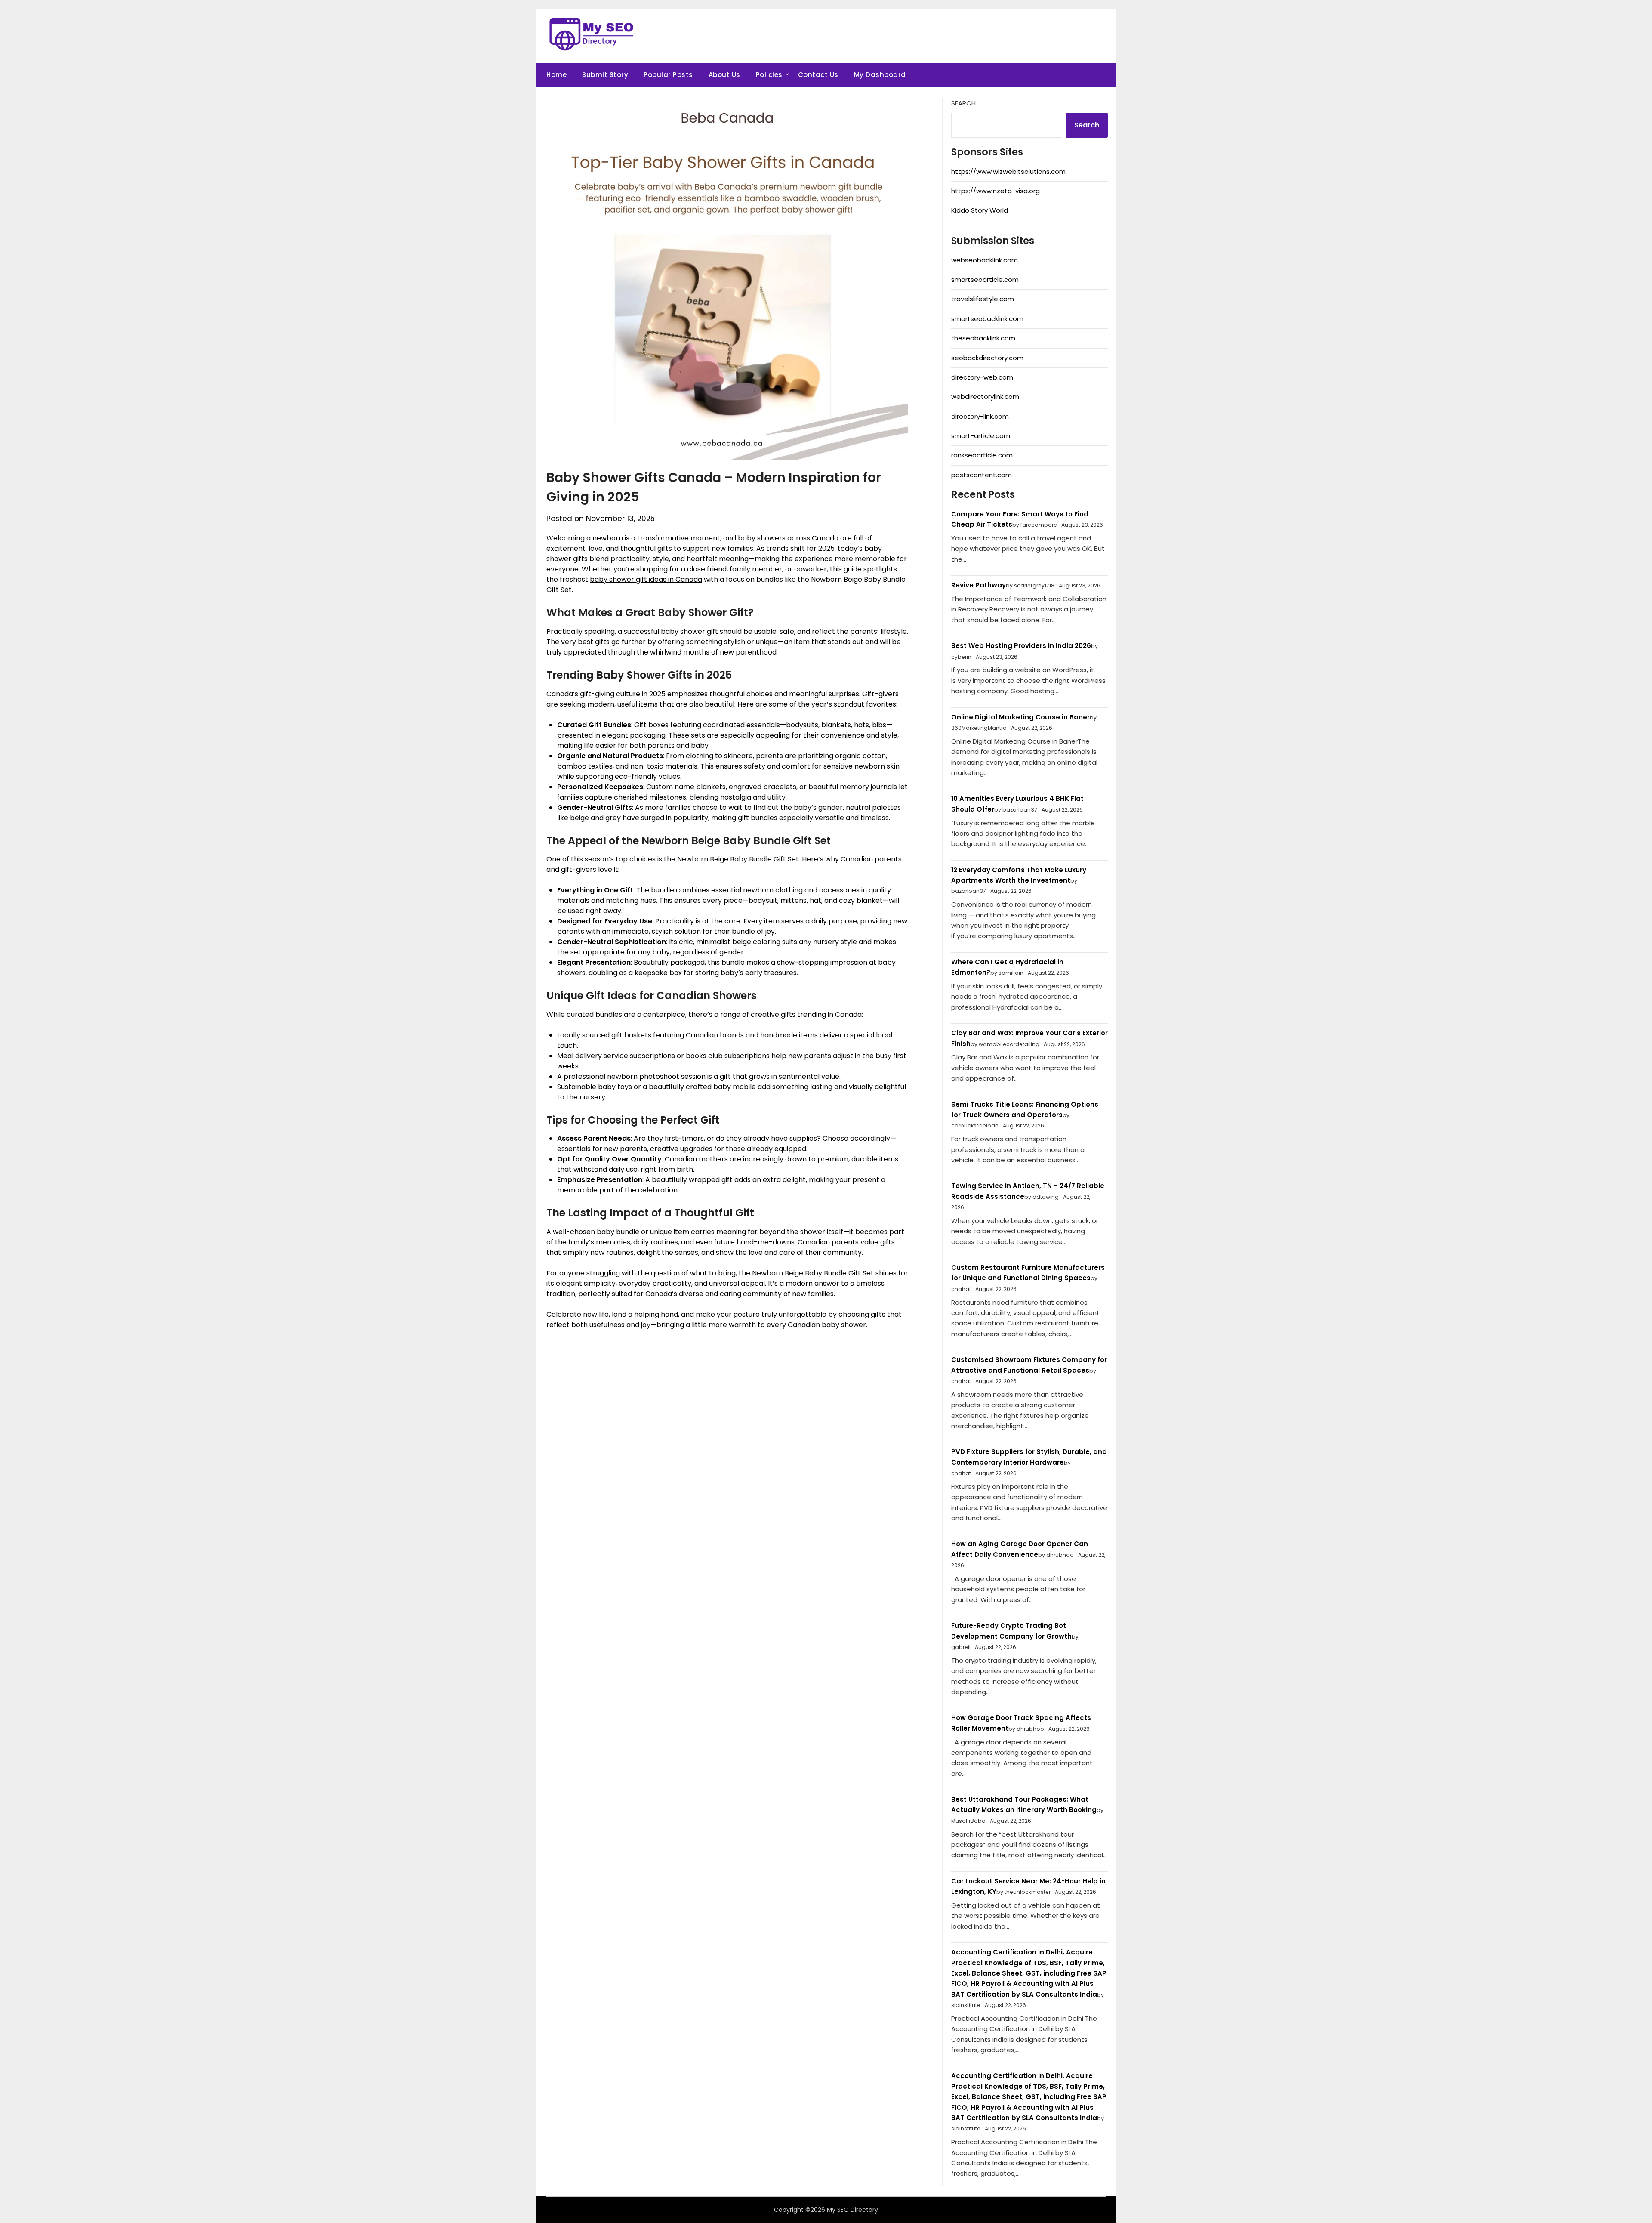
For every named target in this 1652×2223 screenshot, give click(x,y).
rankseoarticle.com (982, 455)
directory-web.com (982, 377)
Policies (769, 75)
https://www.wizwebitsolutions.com (1008, 171)
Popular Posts (668, 75)
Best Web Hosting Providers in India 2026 (1021, 646)
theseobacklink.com (983, 338)
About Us (724, 75)
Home (556, 75)
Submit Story (605, 75)
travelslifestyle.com (983, 299)
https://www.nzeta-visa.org (996, 191)
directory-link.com (980, 416)
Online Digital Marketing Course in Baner (1020, 717)
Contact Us (818, 75)
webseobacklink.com (985, 260)
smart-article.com (981, 436)
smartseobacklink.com (987, 319)
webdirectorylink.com (985, 397)
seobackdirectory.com (987, 358)
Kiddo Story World (980, 210)
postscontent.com (982, 475)
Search (963, 103)
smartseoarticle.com (985, 279)
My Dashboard (880, 75)
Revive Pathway (979, 585)
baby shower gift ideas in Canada (646, 579)
